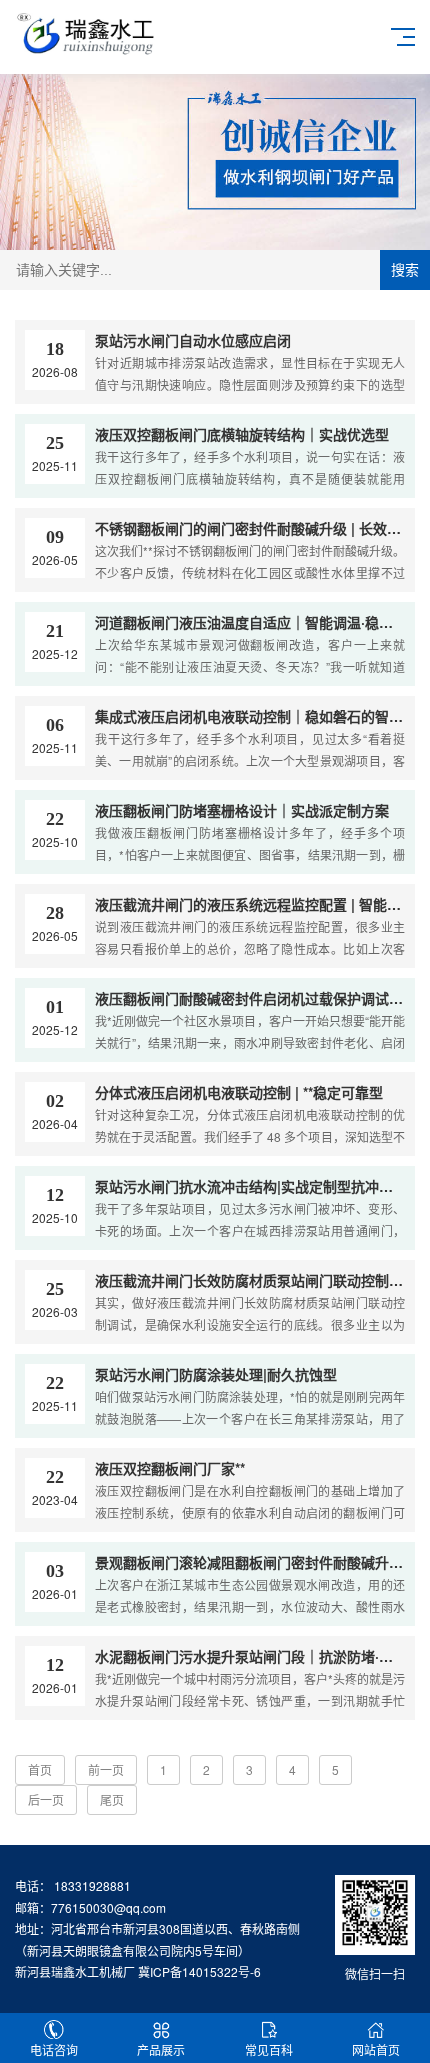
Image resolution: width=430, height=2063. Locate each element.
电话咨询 (54, 2049)
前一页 (106, 1769)
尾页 (112, 1799)
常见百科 (269, 2049)
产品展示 (161, 2049)
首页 (40, 1769)
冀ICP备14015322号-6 (199, 1971)
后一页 (46, 1799)
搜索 (405, 270)
